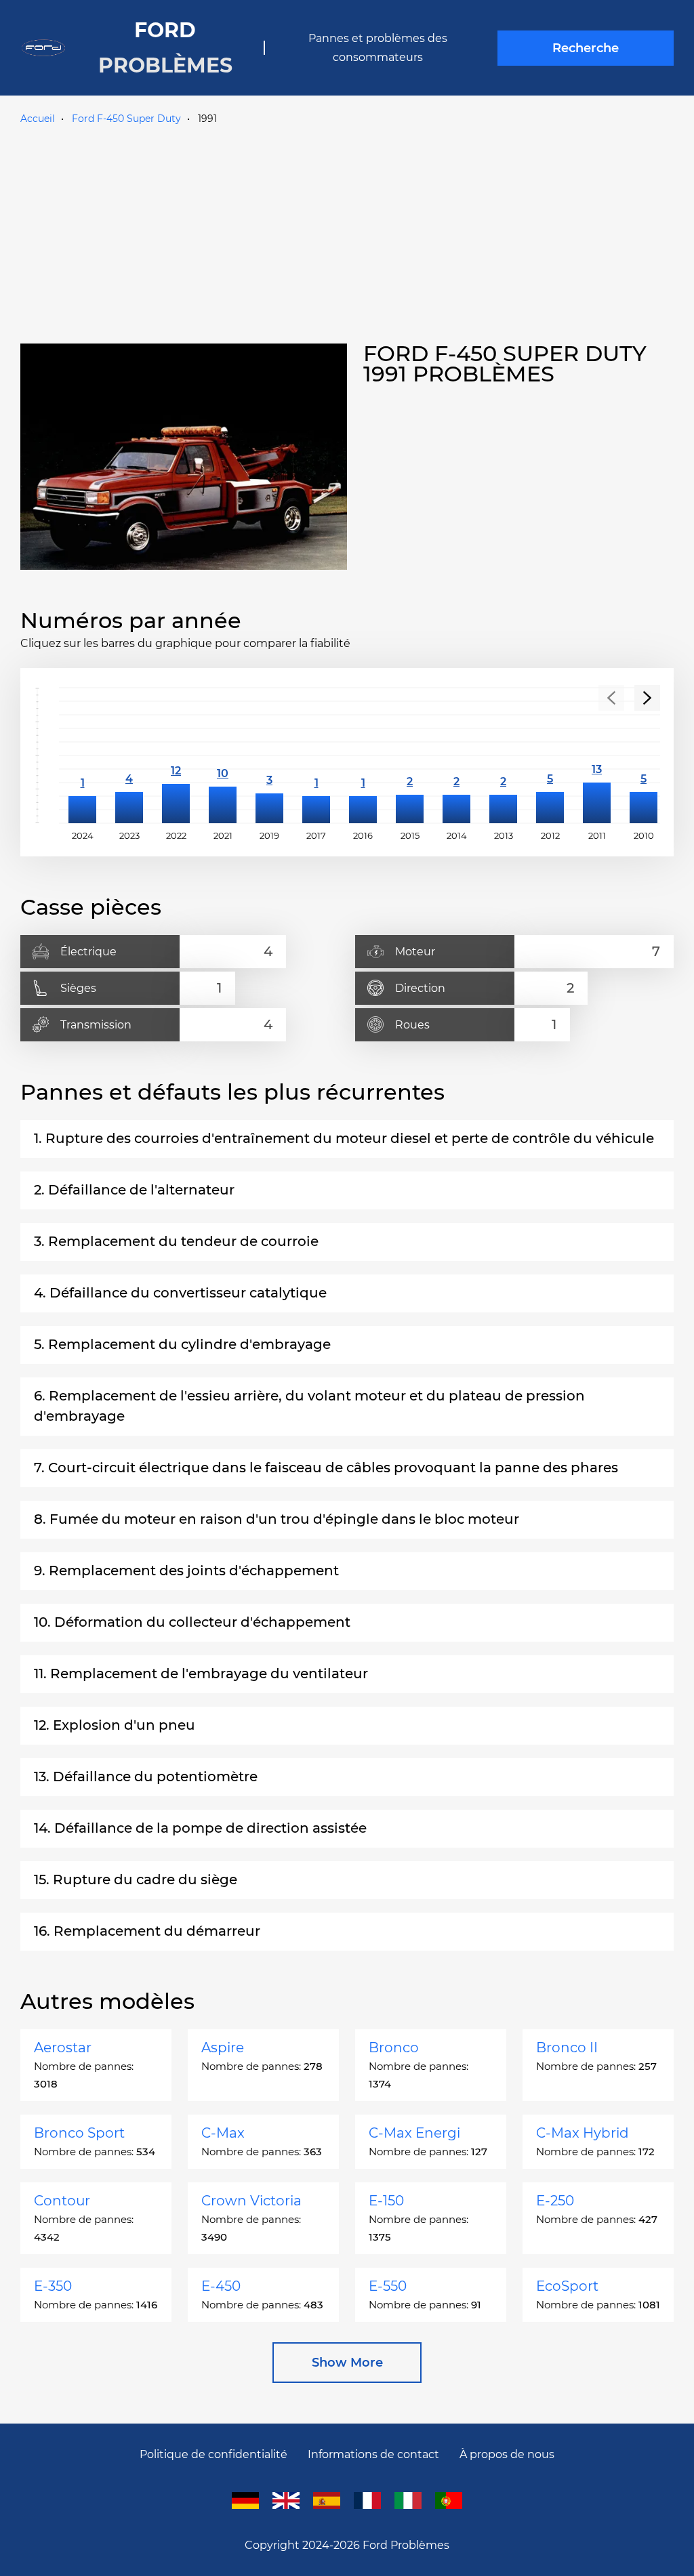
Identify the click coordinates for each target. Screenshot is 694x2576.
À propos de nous (507, 2454)
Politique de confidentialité (213, 2454)
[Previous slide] (611, 698)
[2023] (129, 755)
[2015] (410, 755)
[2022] (176, 755)
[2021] (223, 755)
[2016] (363, 755)
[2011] (597, 755)
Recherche (586, 48)
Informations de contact (373, 2454)
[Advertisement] (347, 231)
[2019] (269, 755)
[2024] (82, 755)
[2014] (456, 755)
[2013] (503, 755)
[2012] (550, 755)
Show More (347, 2363)
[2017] (316, 755)
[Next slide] (647, 698)
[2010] (644, 755)
